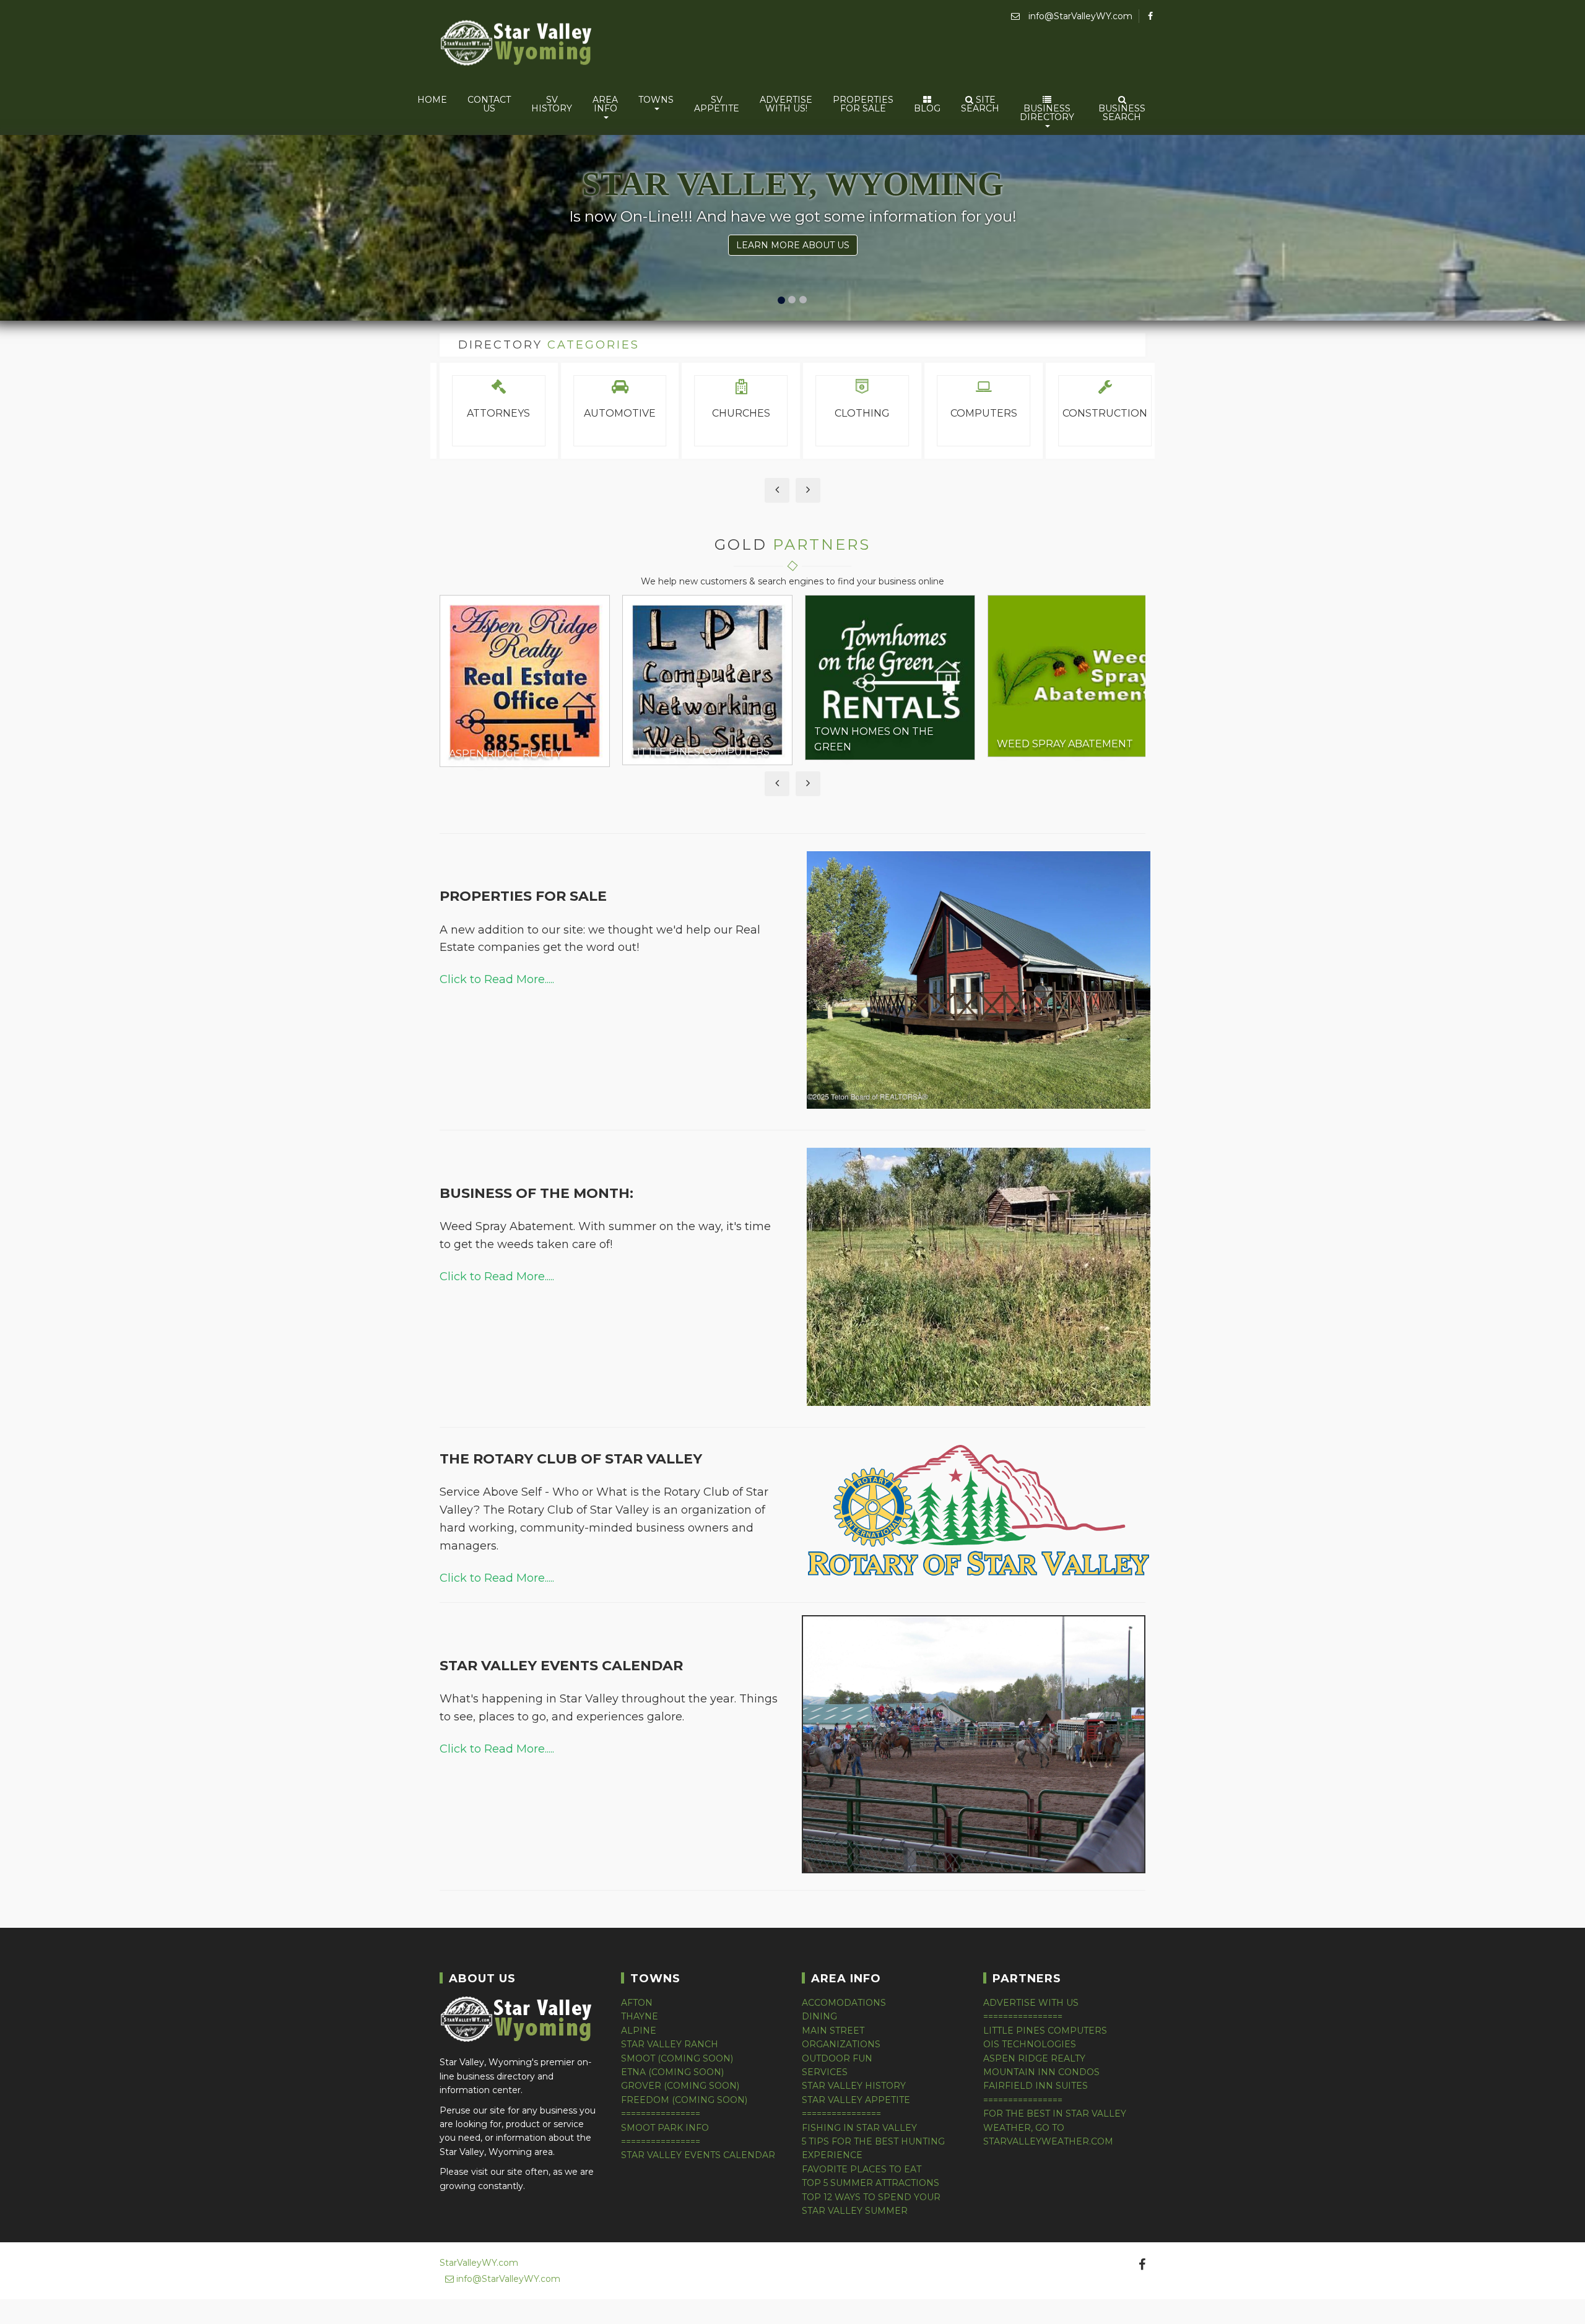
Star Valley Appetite (856, 2100)
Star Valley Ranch (670, 2044)
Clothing (862, 413)
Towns (656, 100)
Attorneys (498, 413)
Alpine (639, 2031)
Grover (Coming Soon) (680, 2086)
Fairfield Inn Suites (1036, 2086)
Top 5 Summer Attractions (871, 2183)
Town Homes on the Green (874, 739)
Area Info (605, 104)
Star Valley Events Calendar (698, 2155)
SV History (552, 104)
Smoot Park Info (665, 2128)
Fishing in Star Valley (859, 2128)
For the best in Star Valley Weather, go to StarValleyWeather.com (1055, 2127)
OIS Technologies (1030, 2044)
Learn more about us (793, 245)
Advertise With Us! (786, 104)
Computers (984, 413)
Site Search (980, 104)
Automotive (620, 413)
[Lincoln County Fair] (974, 1870)
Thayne (640, 2016)
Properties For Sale (863, 104)
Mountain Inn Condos (1041, 2072)
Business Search (1122, 113)
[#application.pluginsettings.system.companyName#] (517, 45)
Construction (1105, 413)
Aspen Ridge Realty (505, 754)
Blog (927, 108)
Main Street (833, 2031)
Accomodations (844, 2003)
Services (825, 2072)
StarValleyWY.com (479, 2263)
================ (661, 2114)
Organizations (841, 2044)
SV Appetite (717, 104)
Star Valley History (854, 2086)
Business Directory (1047, 113)
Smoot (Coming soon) (677, 2058)
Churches (741, 413)
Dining (819, 2016)
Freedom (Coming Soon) (684, 2100)
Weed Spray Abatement (1065, 744)
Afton (637, 2003)
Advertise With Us (1031, 2003)
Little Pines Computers (701, 752)
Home (432, 100)
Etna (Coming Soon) (672, 2072)
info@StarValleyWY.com (1079, 16)
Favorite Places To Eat (862, 2169)
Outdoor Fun (837, 2058)
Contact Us (489, 104)
